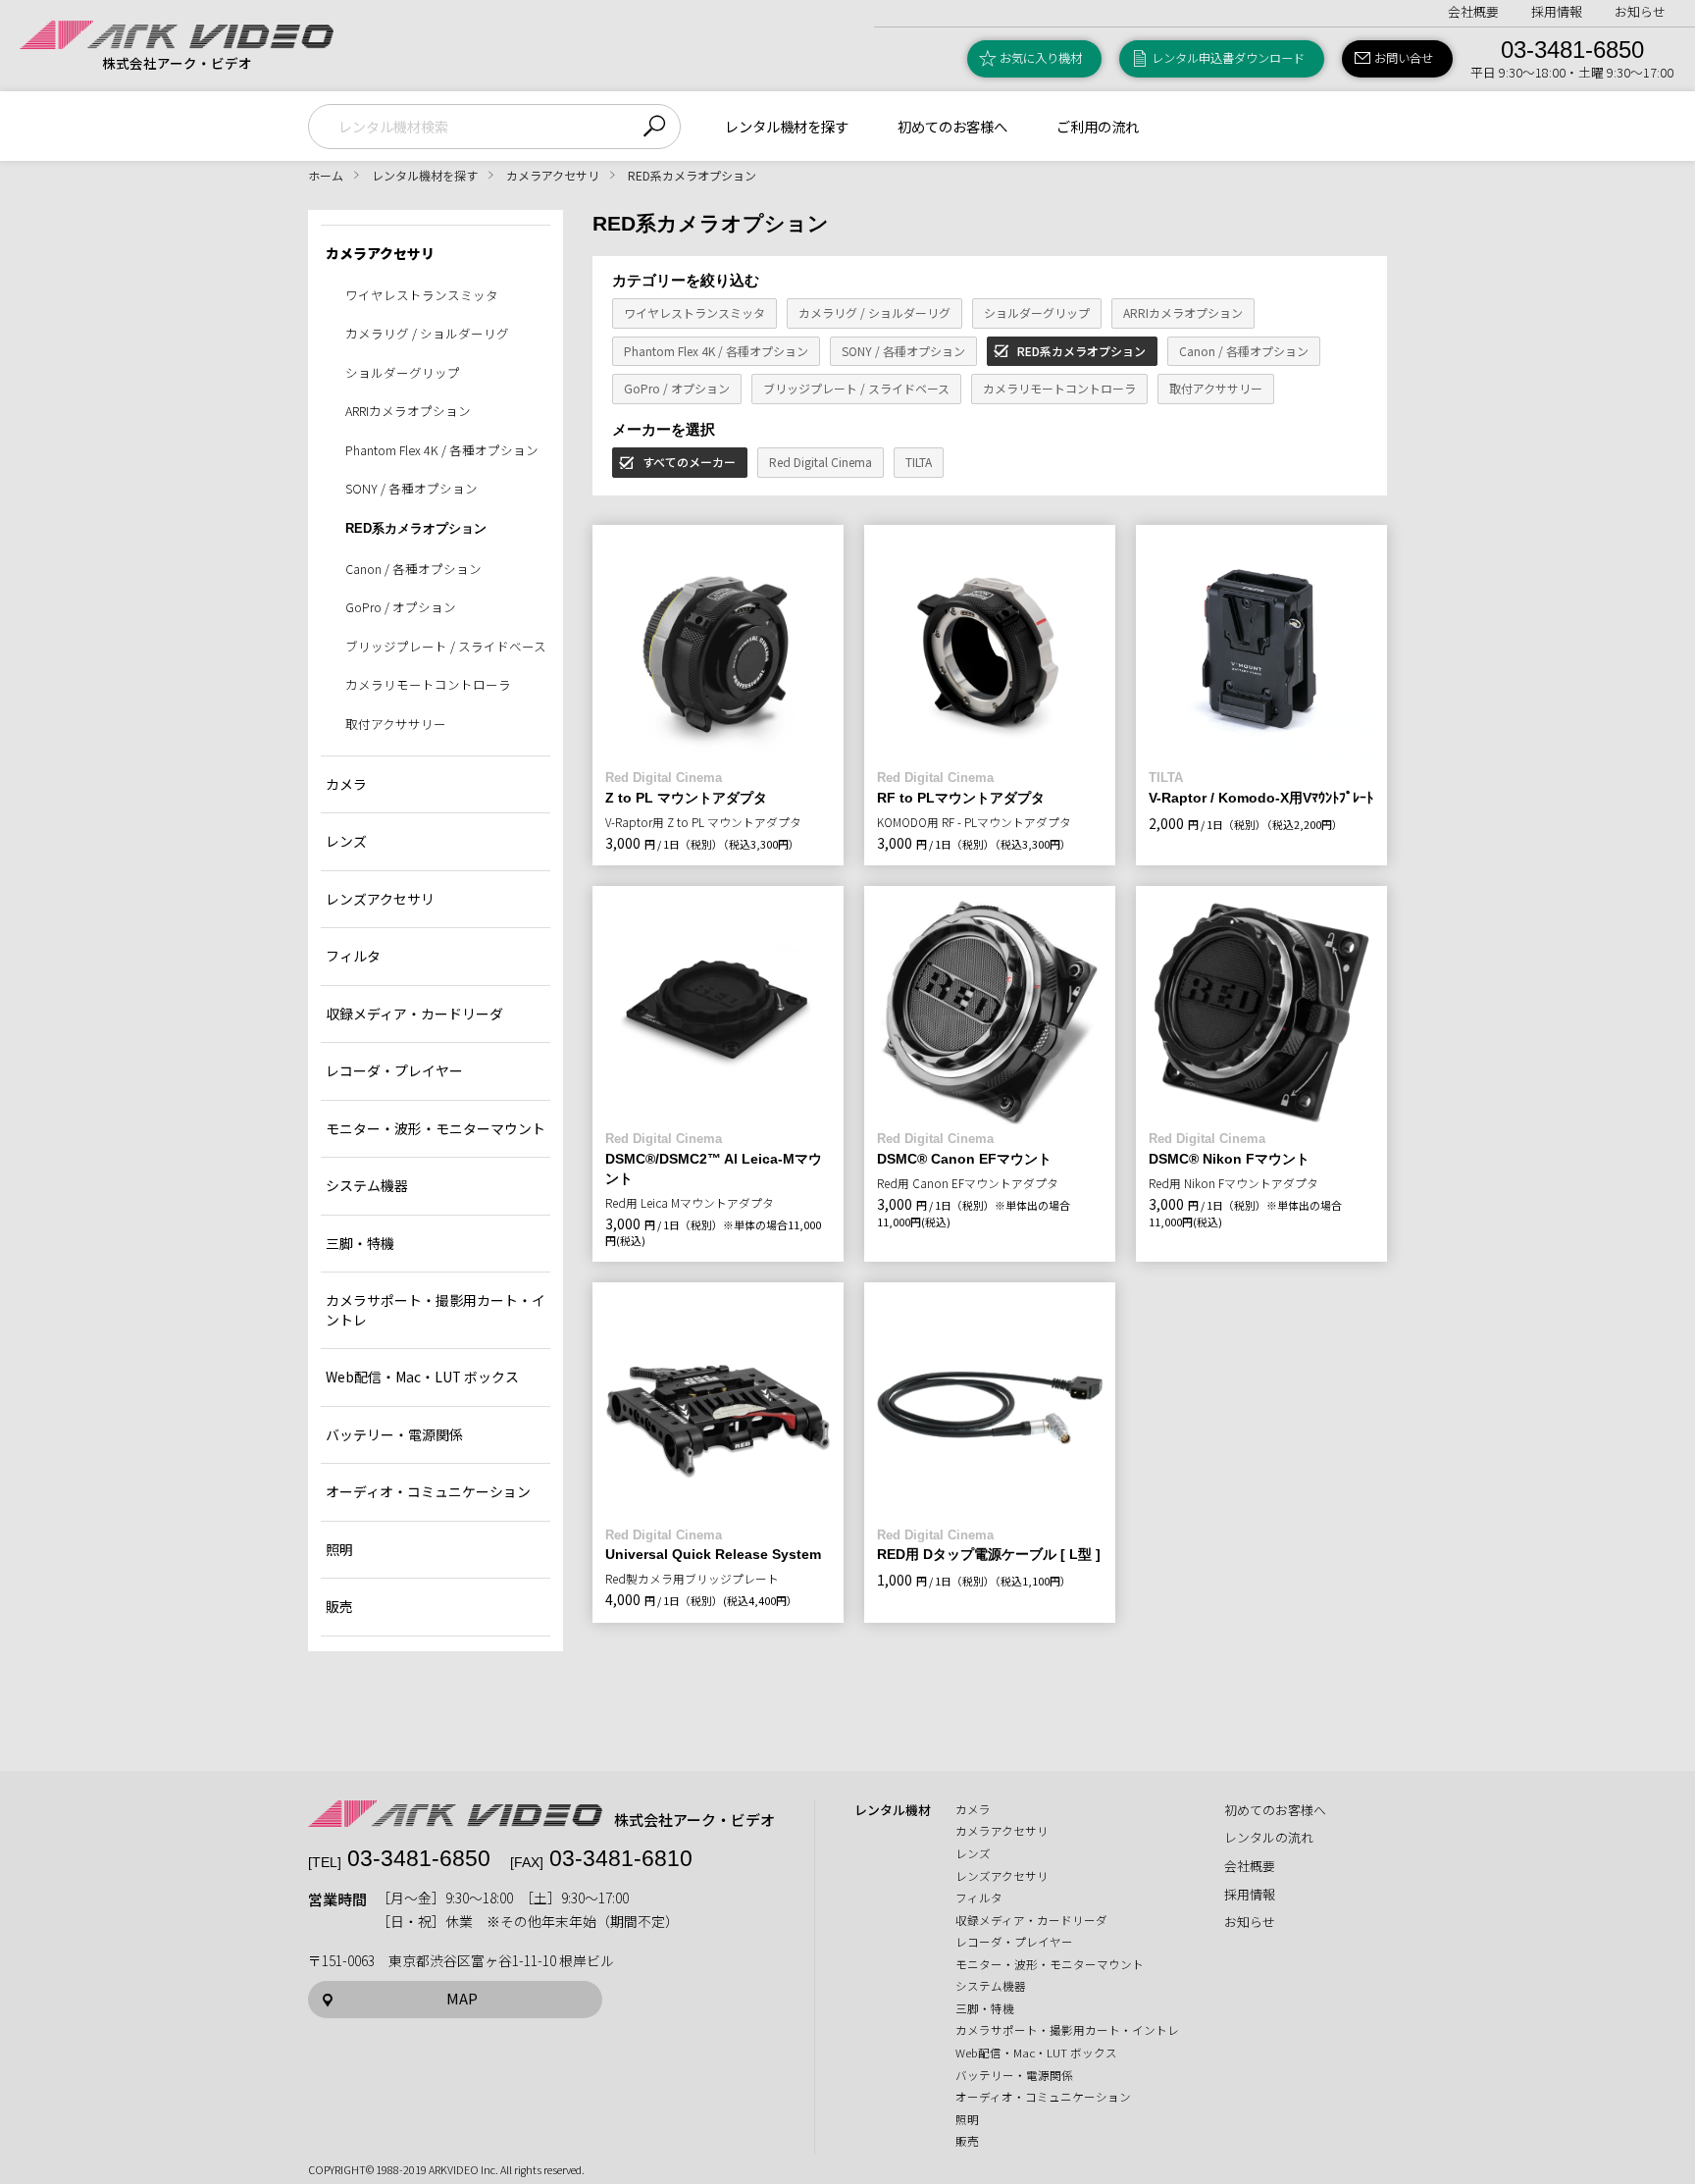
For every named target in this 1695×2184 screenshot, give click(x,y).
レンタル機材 (893, 1810)
